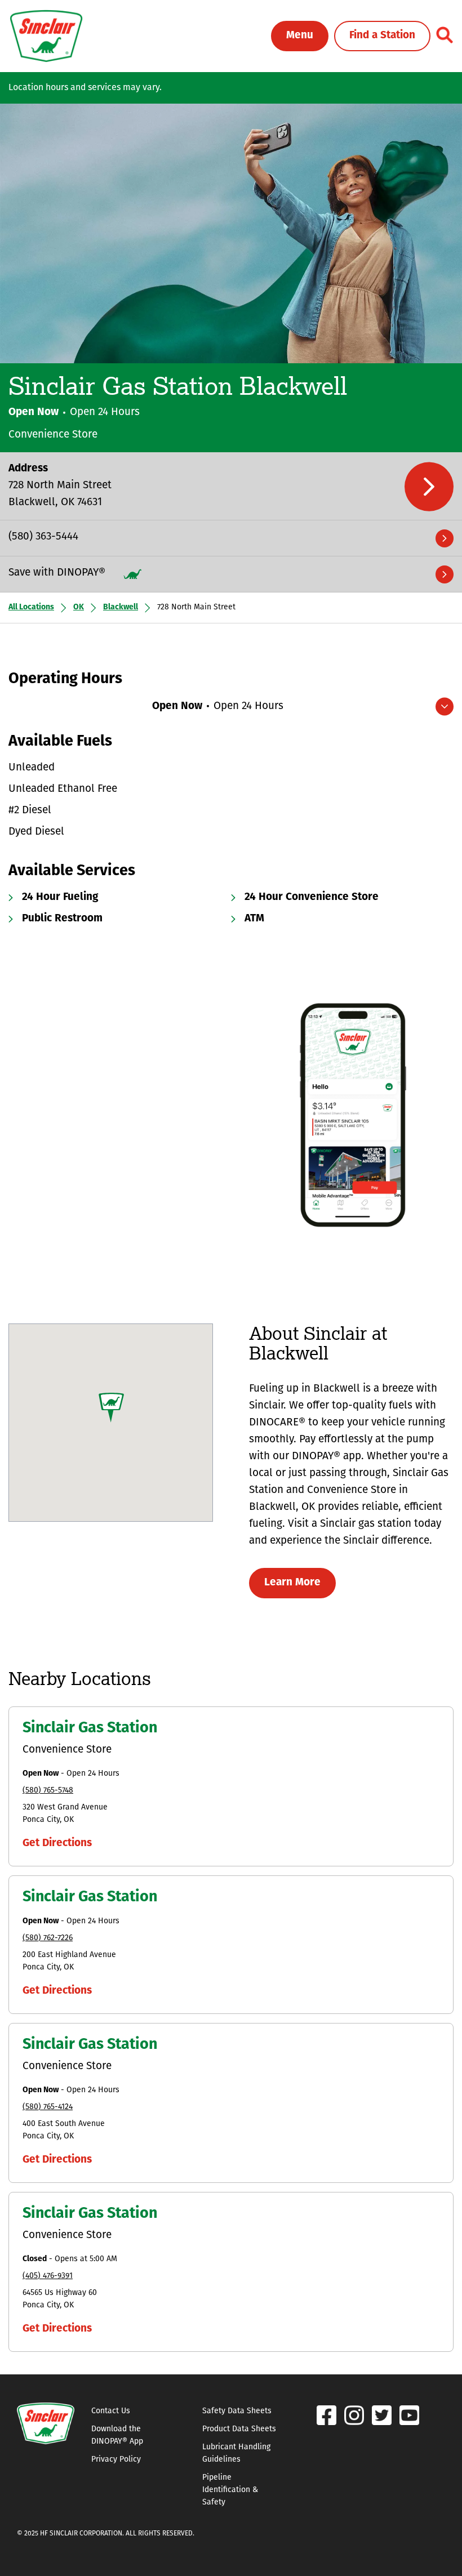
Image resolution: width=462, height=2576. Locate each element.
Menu (300, 36)
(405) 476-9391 (48, 2276)
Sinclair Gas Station (90, 1729)
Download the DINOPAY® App (117, 2435)
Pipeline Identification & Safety (230, 2490)
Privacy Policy (116, 2460)
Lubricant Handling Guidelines (236, 2454)
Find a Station (382, 36)
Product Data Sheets (239, 2429)
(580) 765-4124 (48, 2107)
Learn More (292, 1583)
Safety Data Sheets (237, 2411)
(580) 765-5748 (48, 1791)
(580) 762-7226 (48, 1938)
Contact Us (111, 2411)
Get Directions (57, 1844)
